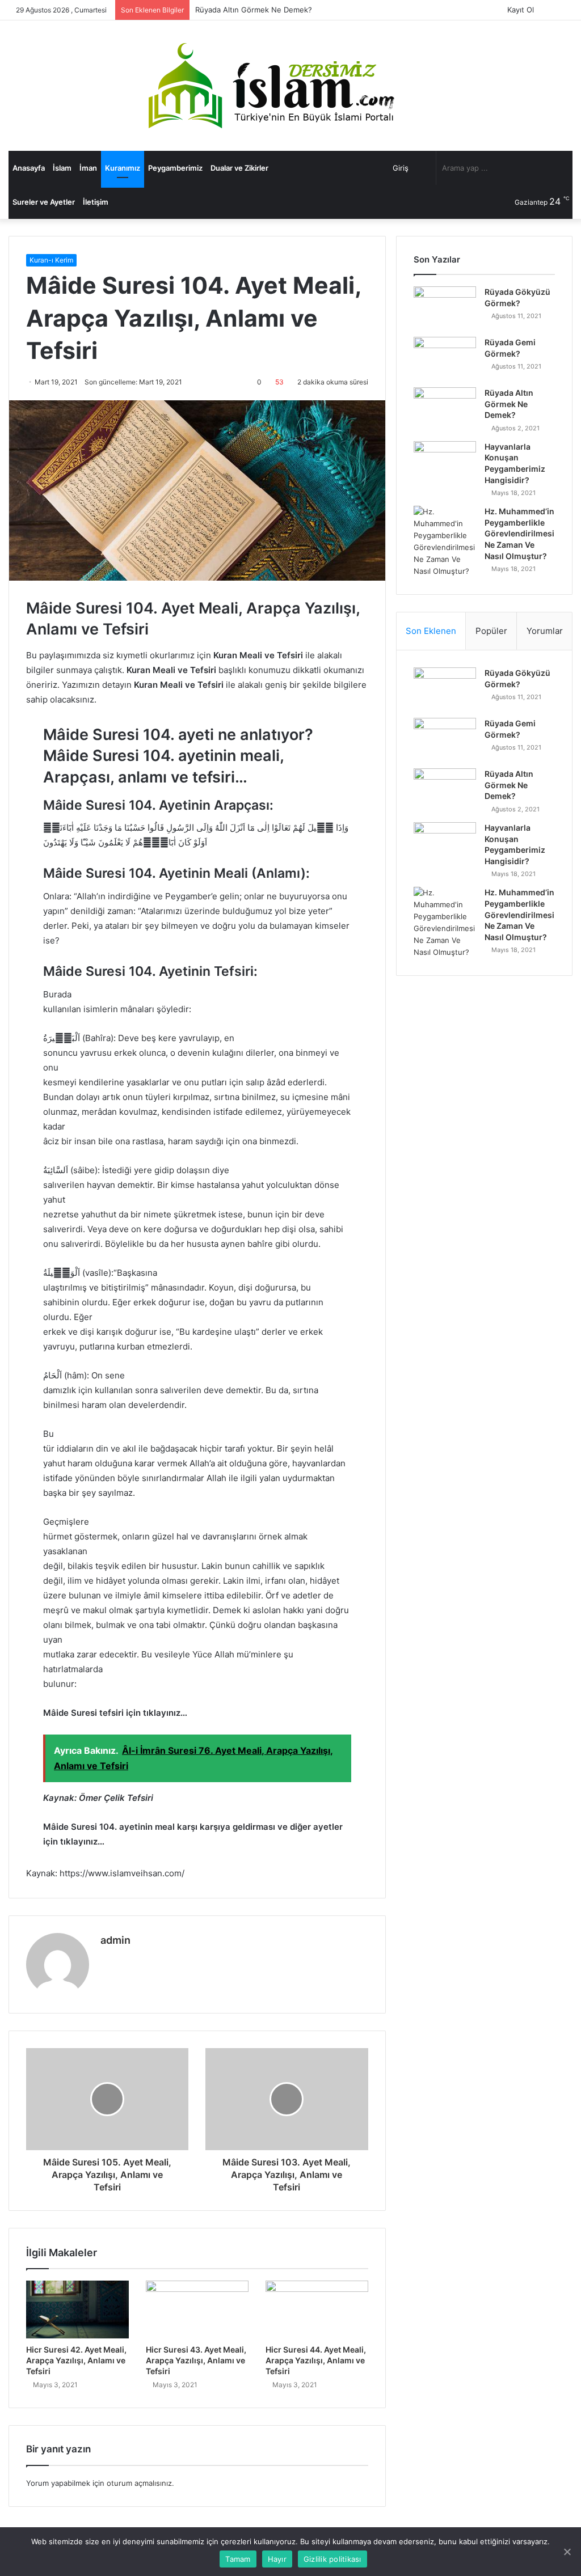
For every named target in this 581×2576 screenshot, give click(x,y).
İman (88, 168)
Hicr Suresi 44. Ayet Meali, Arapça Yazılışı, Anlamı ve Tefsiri (316, 2360)
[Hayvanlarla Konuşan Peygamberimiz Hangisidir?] (445, 462)
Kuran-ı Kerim (51, 260)
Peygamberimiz (175, 168)
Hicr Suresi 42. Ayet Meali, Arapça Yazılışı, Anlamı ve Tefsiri (76, 2360)
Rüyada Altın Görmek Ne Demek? (254, 10)
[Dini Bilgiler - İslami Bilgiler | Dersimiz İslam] (290, 86)
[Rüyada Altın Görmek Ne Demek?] (445, 409)
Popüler (491, 631)
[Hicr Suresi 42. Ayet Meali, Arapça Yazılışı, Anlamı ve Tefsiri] (77, 2309)
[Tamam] (567, 2552)
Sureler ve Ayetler (44, 202)
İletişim (96, 202)
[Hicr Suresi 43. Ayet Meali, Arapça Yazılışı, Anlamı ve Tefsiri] (197, 2309)
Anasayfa (29, 168)
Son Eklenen (431, 631)
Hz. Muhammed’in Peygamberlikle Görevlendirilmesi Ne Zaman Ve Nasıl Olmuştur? (519, 533)
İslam (62, 168)
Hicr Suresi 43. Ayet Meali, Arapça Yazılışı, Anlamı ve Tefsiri (196, 2360)
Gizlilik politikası (332, 2559)
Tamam (238, 2559)
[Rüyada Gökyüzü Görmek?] (445, 308)
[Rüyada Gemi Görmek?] (445, 358)
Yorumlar (545, 631)
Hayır (277, 2559)
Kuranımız (123, 168)
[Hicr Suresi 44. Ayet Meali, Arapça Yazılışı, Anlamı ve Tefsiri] (317, 2309)
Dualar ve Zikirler (239, 168)
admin (115, 1940)
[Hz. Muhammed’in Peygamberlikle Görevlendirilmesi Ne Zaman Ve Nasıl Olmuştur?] (445, 542)
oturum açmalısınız (139, 2483)
